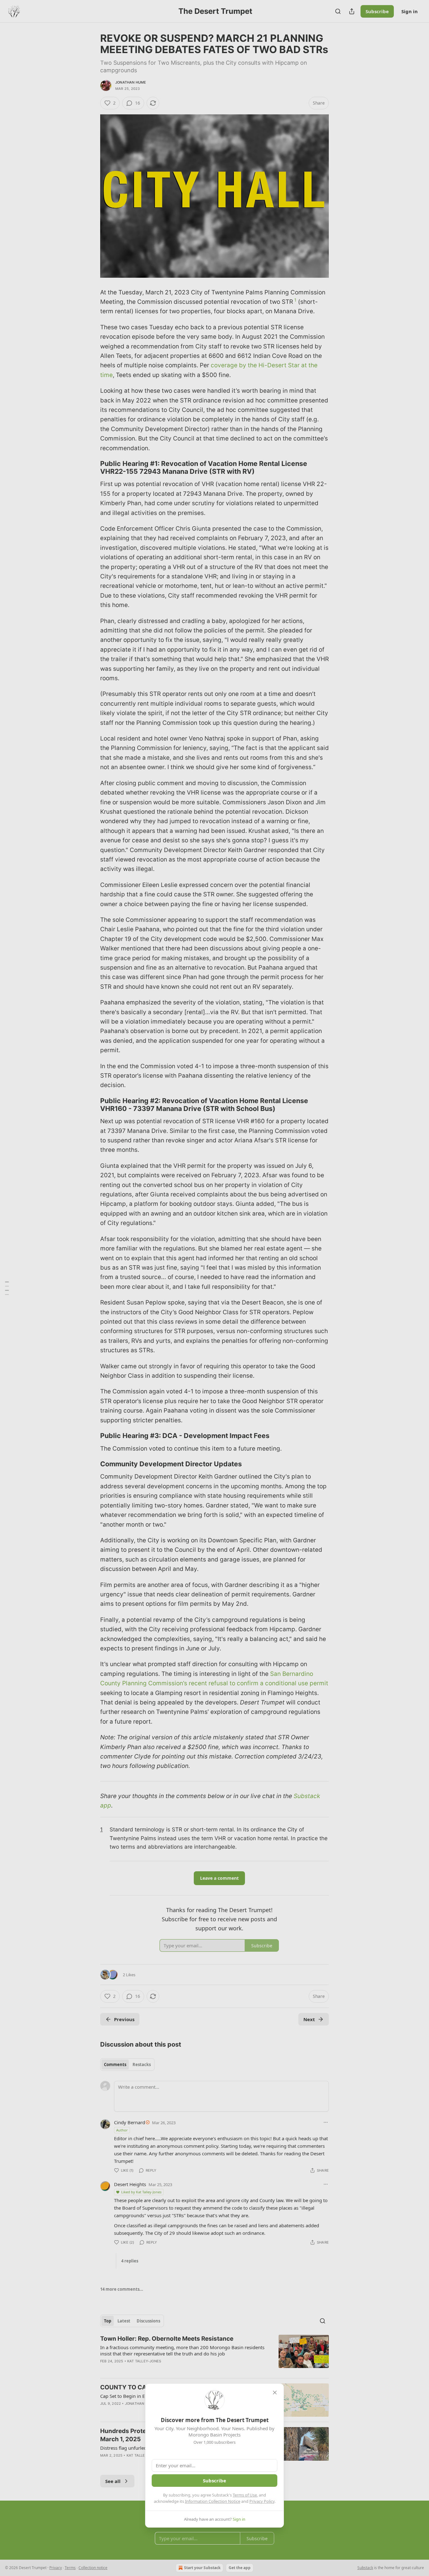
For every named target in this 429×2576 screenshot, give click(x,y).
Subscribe (215, 2480)
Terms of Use (245, 2495)
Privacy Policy (262, 2501)
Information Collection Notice (213, 2501)
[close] (275, 2393)
